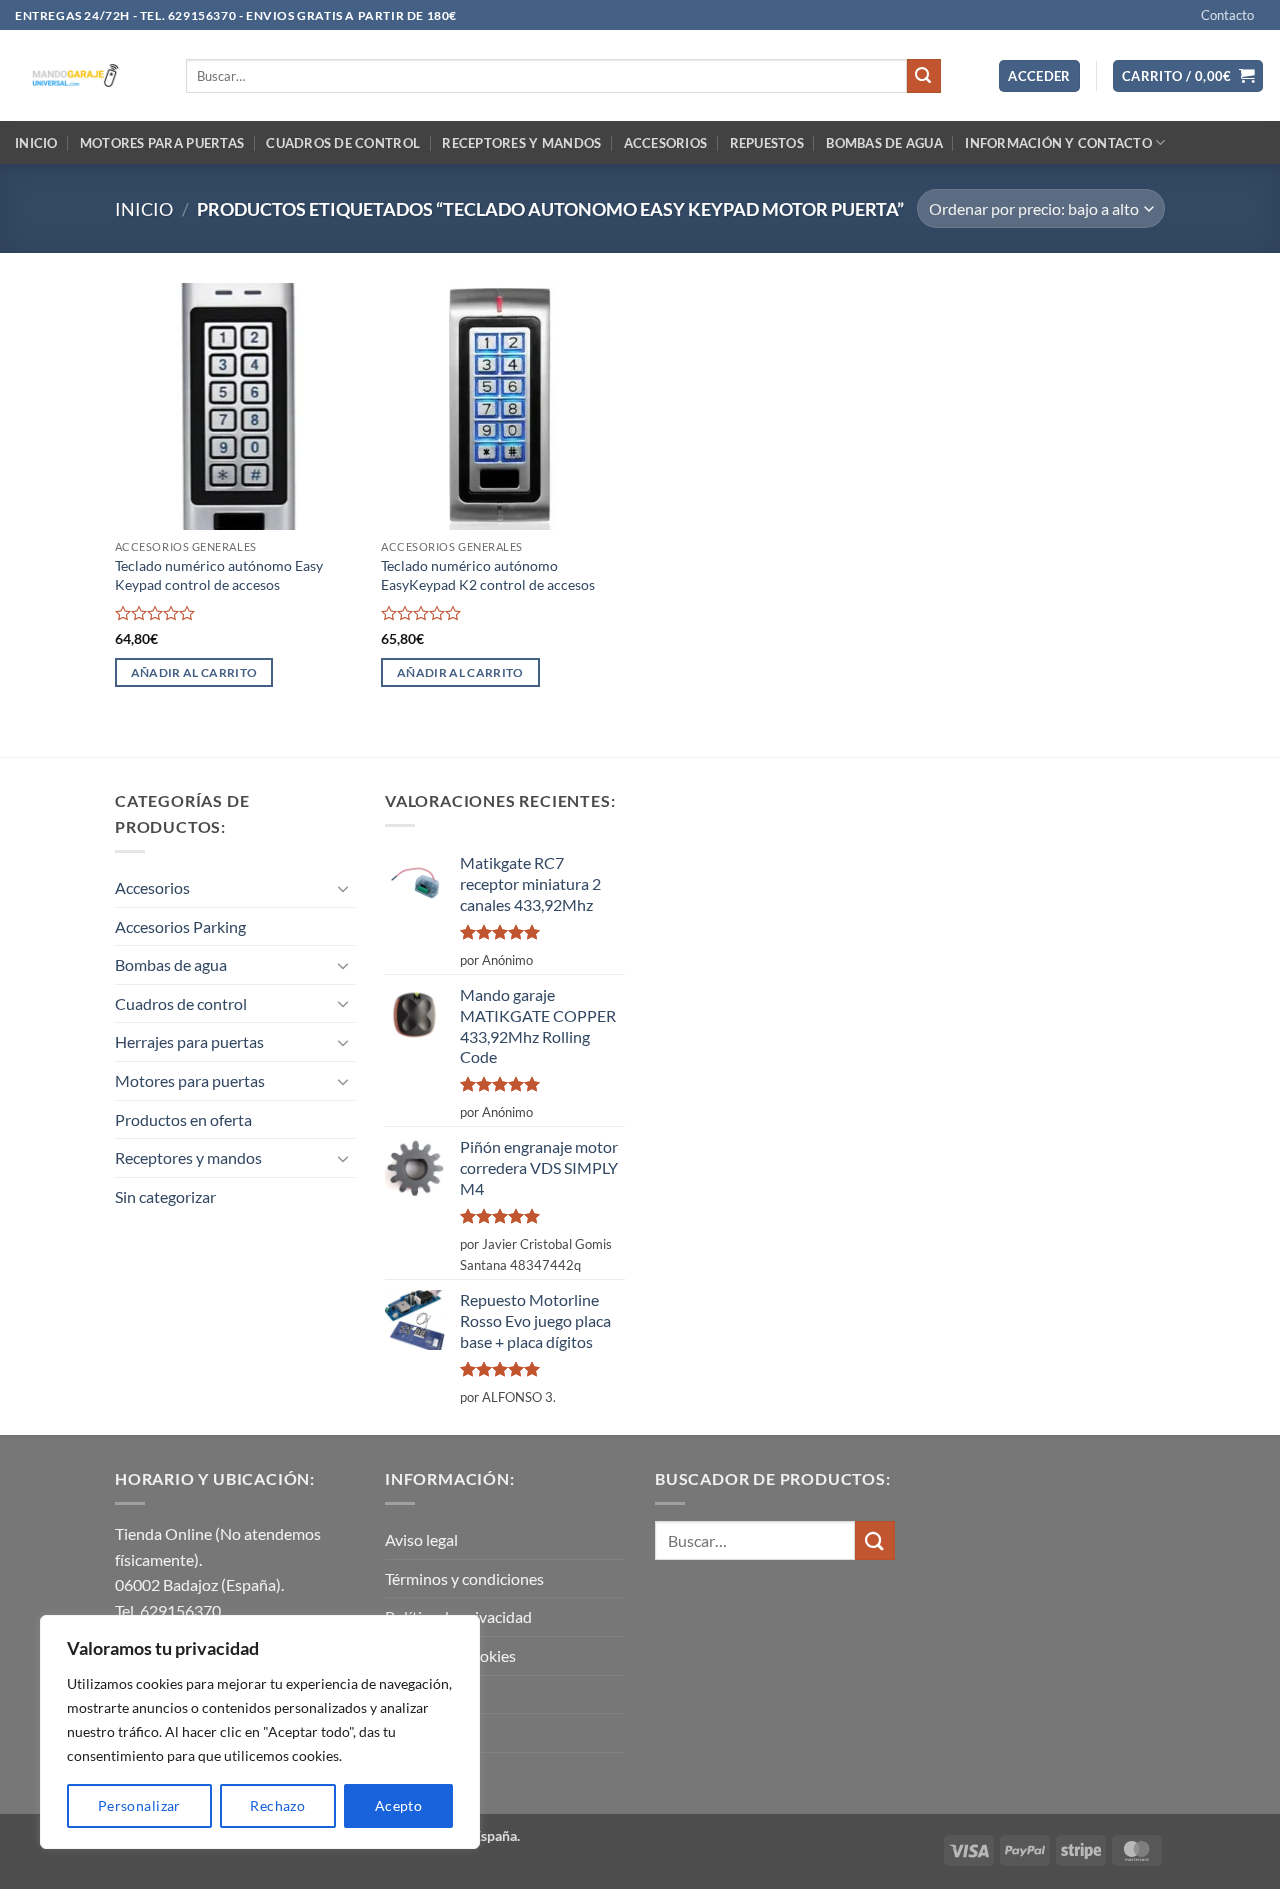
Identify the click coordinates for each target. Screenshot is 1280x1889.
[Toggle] (343, 888)
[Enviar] (924, 76)
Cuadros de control (343, 143)
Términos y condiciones (464, 1578)
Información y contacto (1058, 143)
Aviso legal (421, 1539)
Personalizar (139, 1805)
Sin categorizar (165, 1196)
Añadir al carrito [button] (194, 672)
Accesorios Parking (180, 926)
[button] (1039, 76)
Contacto (1227, 15)
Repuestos (767, 143)
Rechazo (277, 1805)
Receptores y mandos (521, 143)
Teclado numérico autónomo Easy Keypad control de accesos (219, 575)
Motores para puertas (162, 143)
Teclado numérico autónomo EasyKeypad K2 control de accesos (488, 575)
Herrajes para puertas (189, 1041)
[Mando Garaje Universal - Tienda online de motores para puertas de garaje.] (85, 75)
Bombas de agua (884, 143)
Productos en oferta (183, 1119)
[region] (260, 1732)
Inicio (36, 143)
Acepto (399, 1805)
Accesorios (666, 143)
